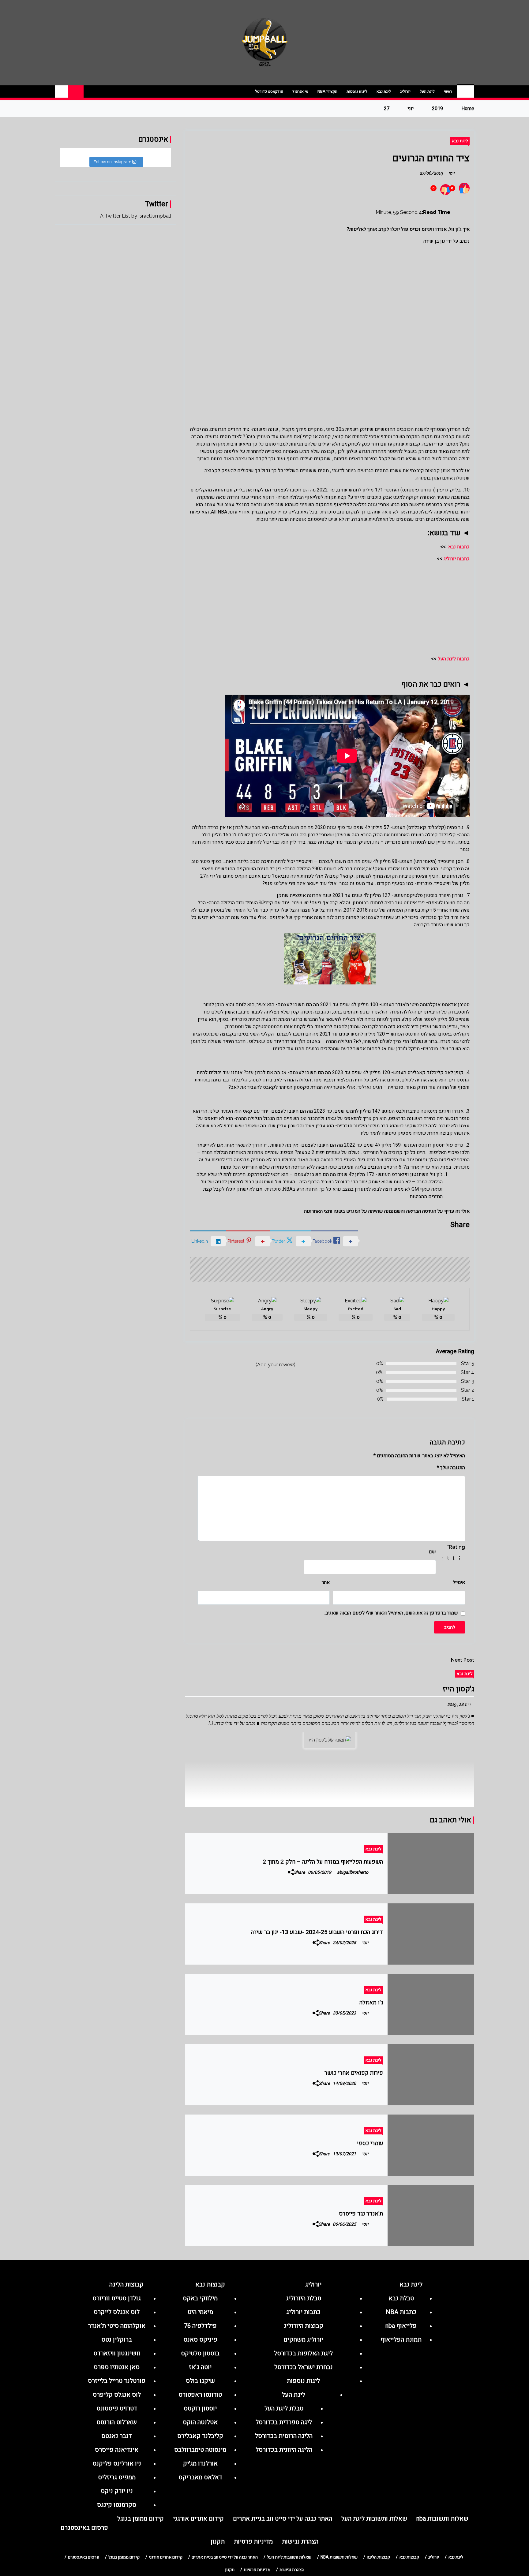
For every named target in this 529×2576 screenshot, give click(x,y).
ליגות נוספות (357, 91)
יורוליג (405, 91)
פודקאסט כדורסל (269, 91)
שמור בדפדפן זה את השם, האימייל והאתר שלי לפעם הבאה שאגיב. (391, 1613)
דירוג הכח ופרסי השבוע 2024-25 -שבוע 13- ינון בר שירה (317, 1932)
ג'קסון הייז (458, 1689)
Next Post (463, 1660)
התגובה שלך (451, 1468)
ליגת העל (427, 91)
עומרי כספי (370, 2143)
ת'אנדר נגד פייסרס (361, 2214)
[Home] (465, 91)
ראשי (448, 91)
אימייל (459, 1582)
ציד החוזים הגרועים (431, 158)
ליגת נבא (384, 91)
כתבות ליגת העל (454, 659)
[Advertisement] (330, 290)
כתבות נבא (459, 547)
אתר (326, 1582)
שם (432, 1552)
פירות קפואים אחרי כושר (354, 2073)
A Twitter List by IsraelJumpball (136, 216)
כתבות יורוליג (457, 559)
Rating (456, 1547)
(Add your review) (276, 1365)
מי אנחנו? (300, 91)
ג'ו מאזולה (371, 2003)
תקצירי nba (327, 91)
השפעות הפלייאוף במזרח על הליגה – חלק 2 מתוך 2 (323, 1862)
